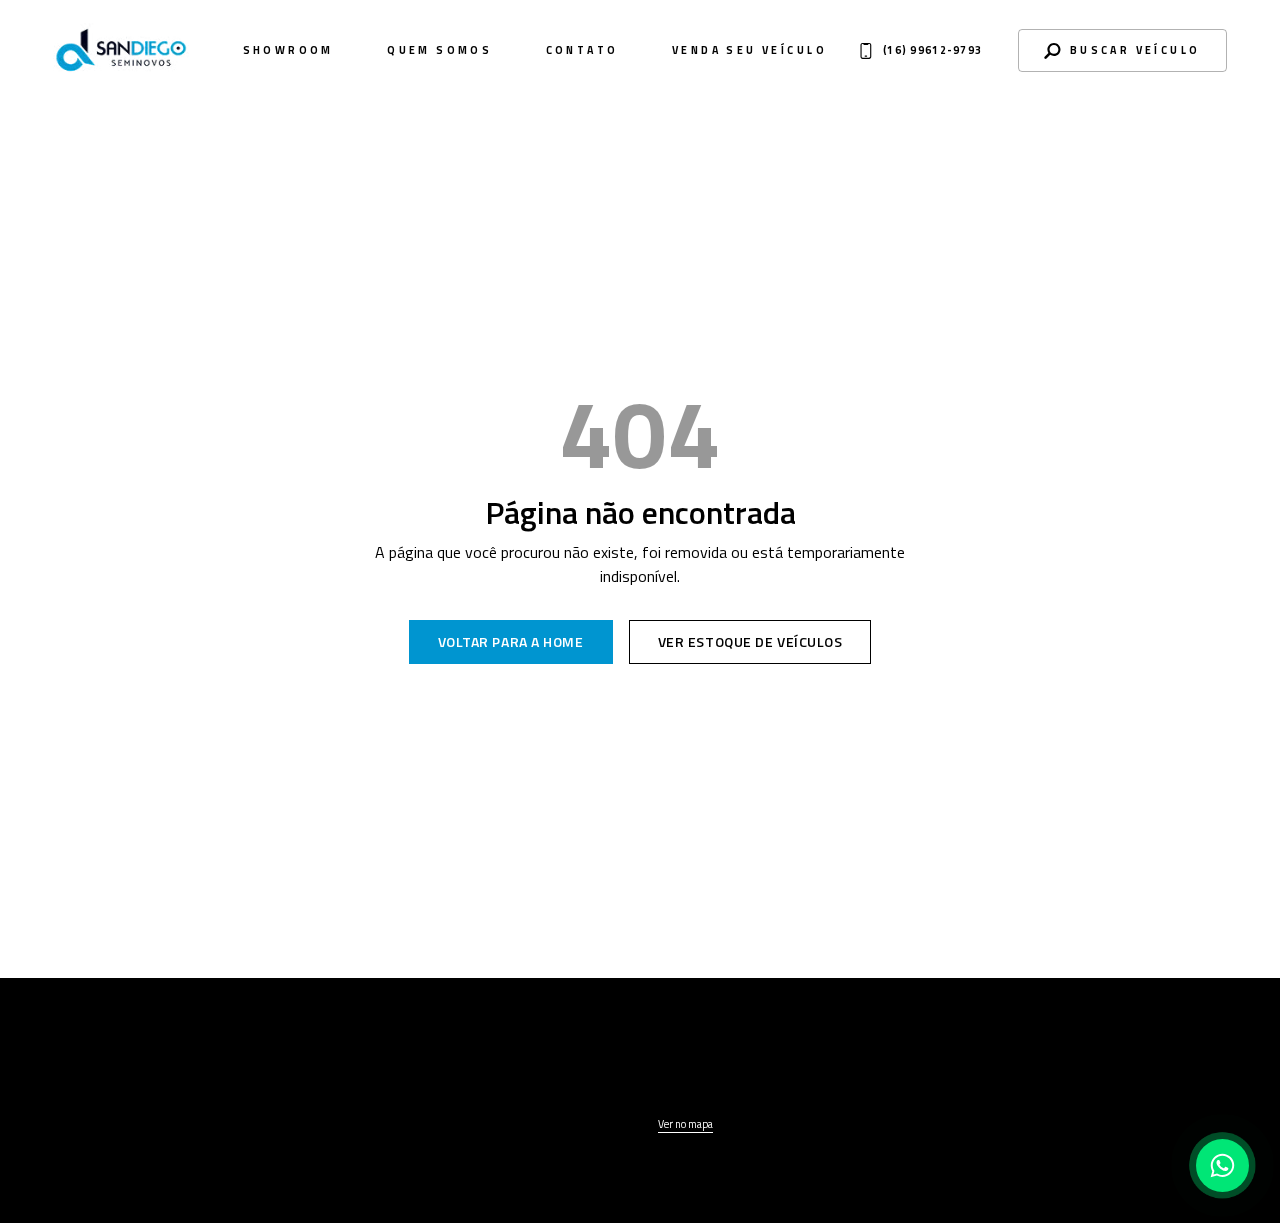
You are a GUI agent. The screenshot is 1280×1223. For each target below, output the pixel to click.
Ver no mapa (685, 1124)
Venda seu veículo (749, 50)
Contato (582, 50)
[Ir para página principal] (128, 1074)
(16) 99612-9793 (1023, 1087)
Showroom (288, 50)
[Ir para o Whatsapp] (1222, 1165)
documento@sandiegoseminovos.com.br (1053, 1110)
